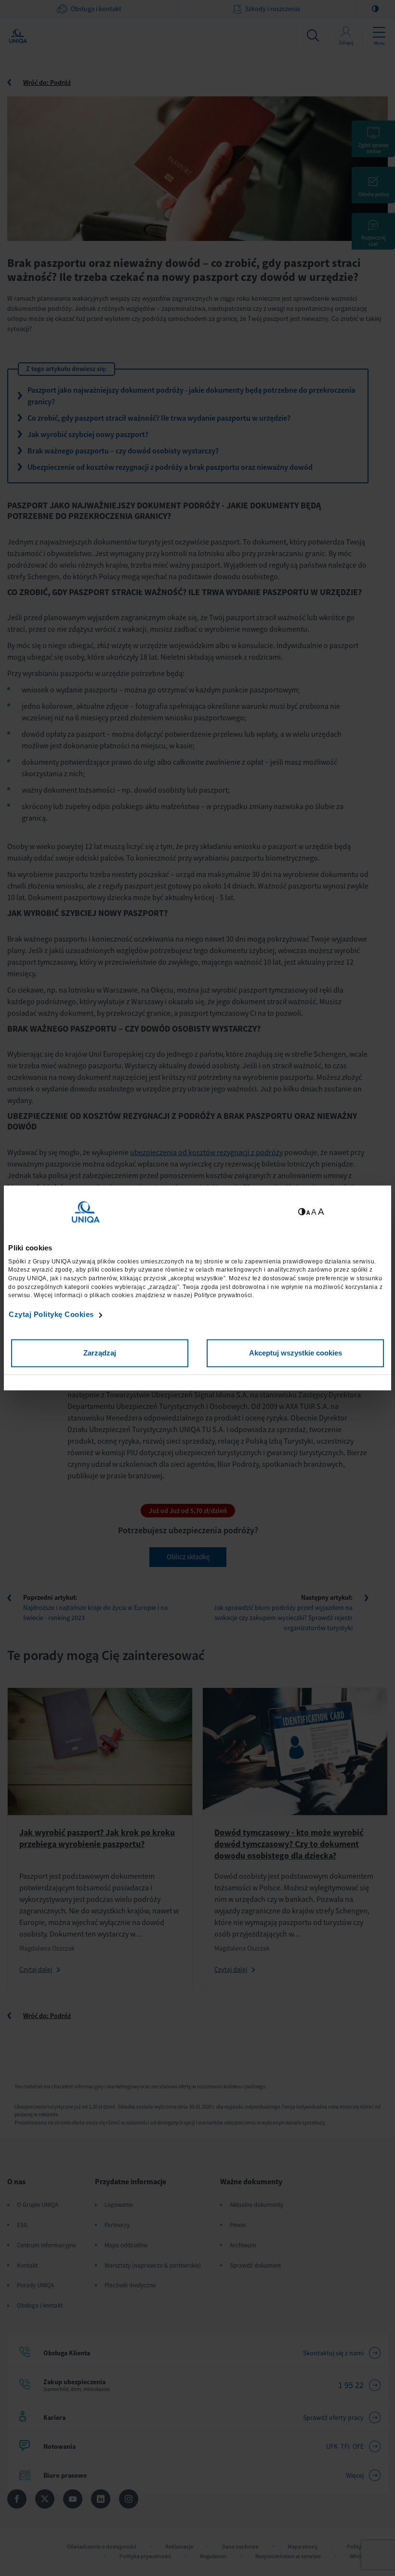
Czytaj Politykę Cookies (51, 1314)
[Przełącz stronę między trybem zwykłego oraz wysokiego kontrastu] (302, 1212)
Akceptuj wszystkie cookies (296, 1353)
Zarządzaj (100, 1353)
